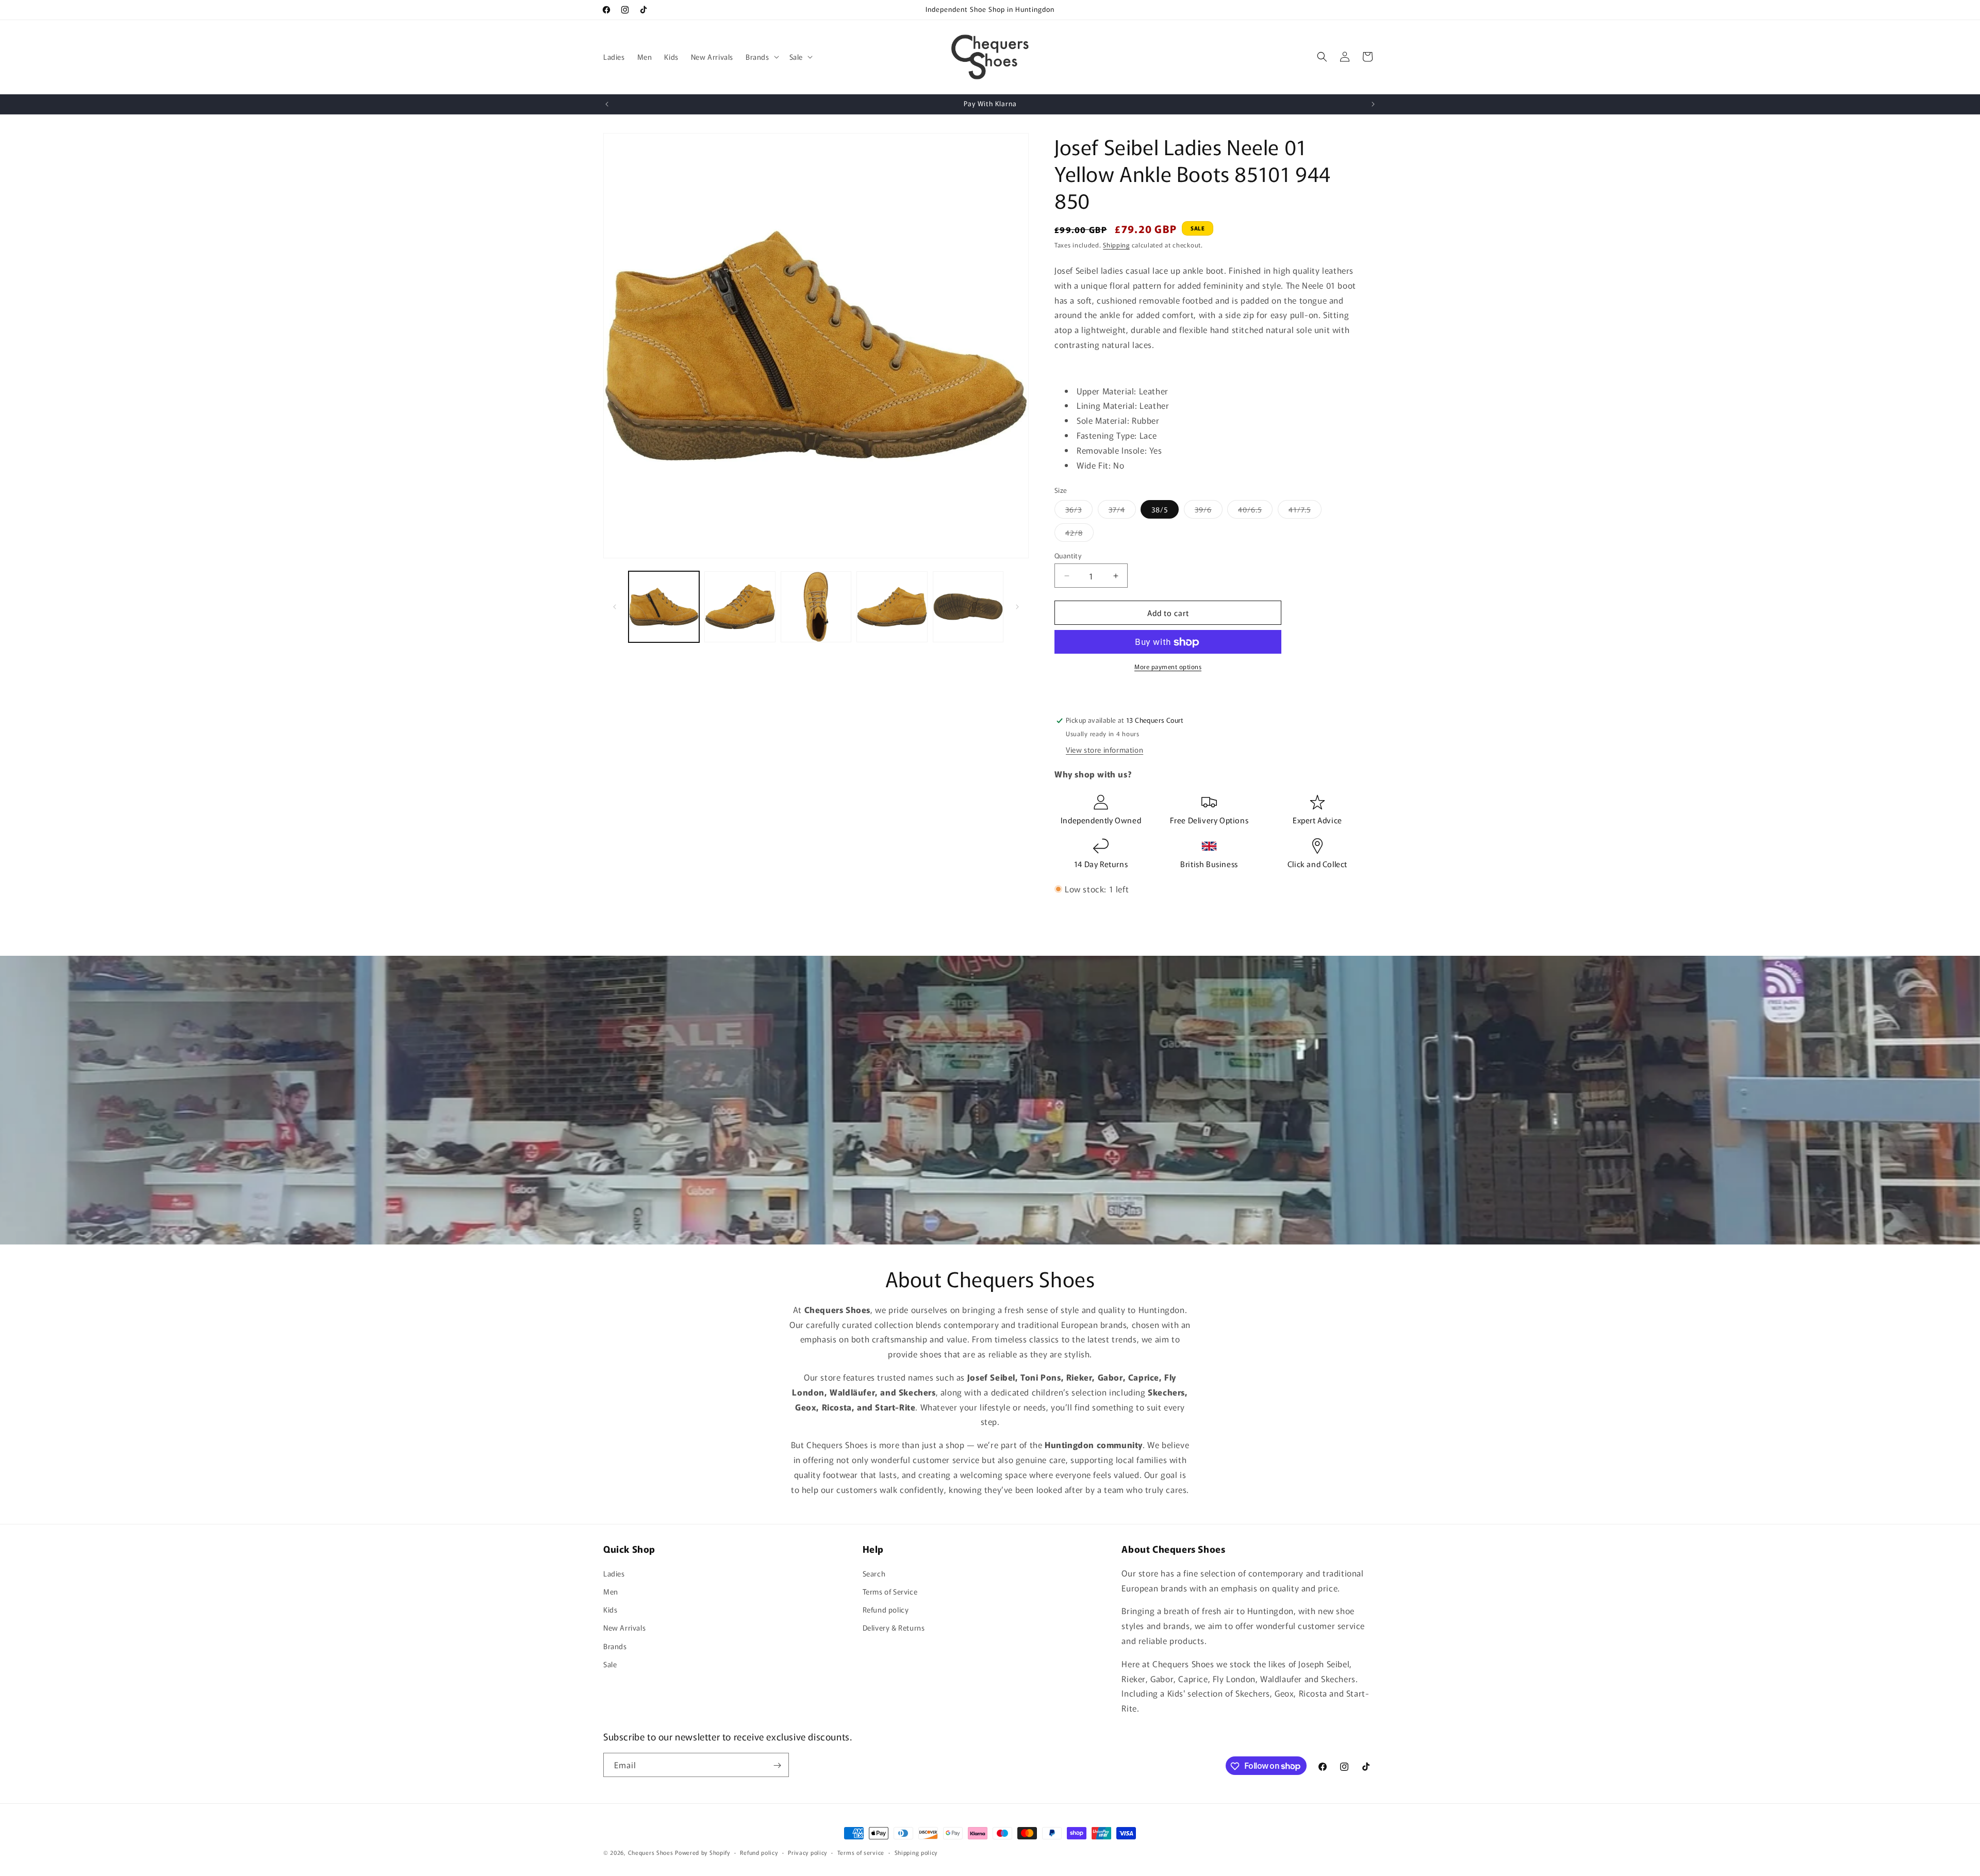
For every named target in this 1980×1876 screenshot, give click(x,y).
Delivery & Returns (894, 1628)
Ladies (614, 1573)
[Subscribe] (777, 1765)
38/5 (1160, 509)
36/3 (1079, 511)
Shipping (1116, 245)
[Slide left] (615, 607)
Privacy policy (807, 1852)
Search (874, 1573)
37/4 (1122, 511)
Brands (615, 1646)
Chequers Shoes (651, 1852)
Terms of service (861, 1852)
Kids (610, 1609)
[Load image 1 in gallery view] (664, 607)
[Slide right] (1017, 607)
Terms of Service (890, 1591)
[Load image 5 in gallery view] (968, 607)
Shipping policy (916, 1852)
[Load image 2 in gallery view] (740, 607)
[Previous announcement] (607, 104)
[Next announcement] (1373, 104)
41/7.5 (1305, 511)
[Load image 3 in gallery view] (816, 607)
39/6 (1209, 511)
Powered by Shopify (703, 1852)
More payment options (1168, 667)
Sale (610, 1664)
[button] (761, 57)
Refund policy (886, 1609)
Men (611, 1591)
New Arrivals (624, 1628)
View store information (1104, 750)
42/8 (1079, 534)
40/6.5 (1255, 511)
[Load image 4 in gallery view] (892, 607)
